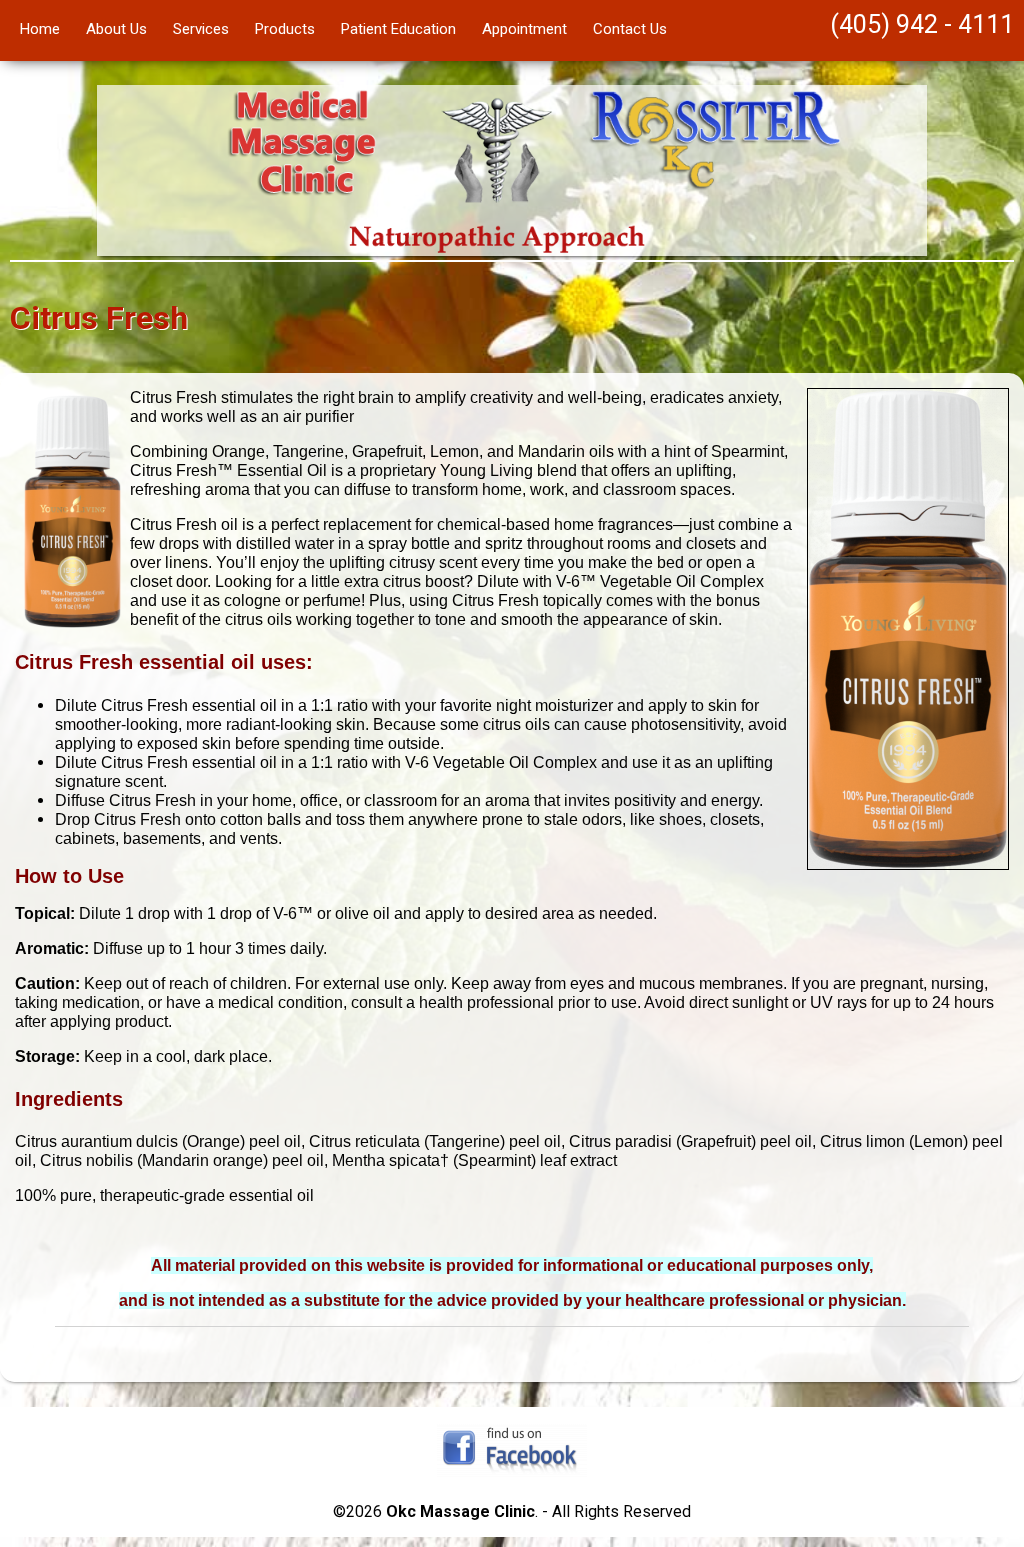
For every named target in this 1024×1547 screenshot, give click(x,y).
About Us (116, 29)
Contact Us (630, 29)
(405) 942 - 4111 (922, 24)
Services (201, 29)
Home (40, 29)
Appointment (524, 29)
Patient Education (398, 29)
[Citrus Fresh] (908, 864)
